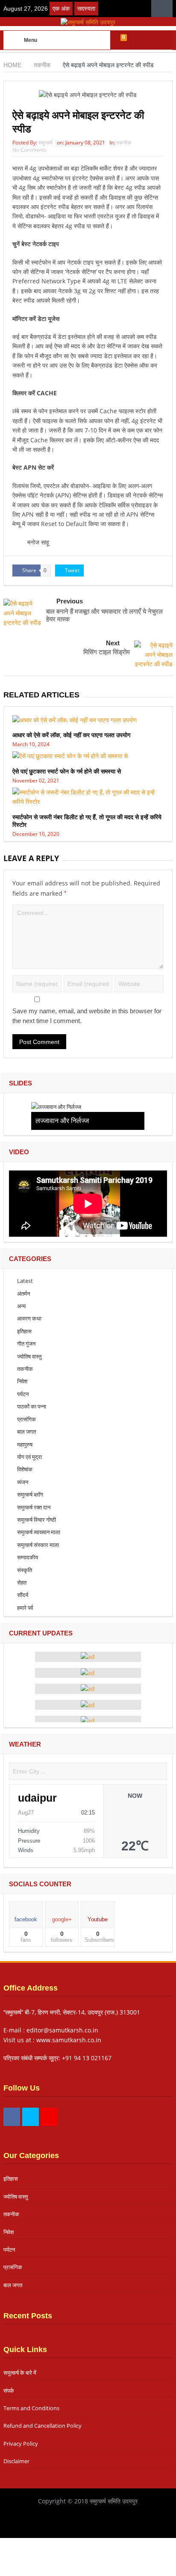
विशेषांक (25, 1469)
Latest (25, 1281)
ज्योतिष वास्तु (29, 1356)
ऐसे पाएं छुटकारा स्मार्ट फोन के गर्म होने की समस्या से (67, 771)
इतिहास (24, 1331)
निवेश (22, 1381)
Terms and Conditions (31, 2408)
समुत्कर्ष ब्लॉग (30, 1494)
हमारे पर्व (25, 1608)
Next (113, 643)
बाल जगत (26, 1432)
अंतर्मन (23, 1294)
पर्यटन (23, 1394)
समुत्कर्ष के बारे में (20, 2373)
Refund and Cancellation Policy (43, 2426)
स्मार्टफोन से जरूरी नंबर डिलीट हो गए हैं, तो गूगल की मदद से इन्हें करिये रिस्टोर (87, 821)
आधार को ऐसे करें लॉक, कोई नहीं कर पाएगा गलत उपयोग (71, 735)
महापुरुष (25, 1444)
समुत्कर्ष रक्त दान (34, 1507)
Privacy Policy (21, 2444)
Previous (70, 601)
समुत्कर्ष (45, 143)
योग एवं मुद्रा (29, 1457)
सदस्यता (86, 9)
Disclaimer (16, 2461)
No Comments (29, 150)
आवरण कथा (29, 1318)
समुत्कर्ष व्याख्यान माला (39, 1532)
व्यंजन (23, 1482)
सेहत (22, 1582)
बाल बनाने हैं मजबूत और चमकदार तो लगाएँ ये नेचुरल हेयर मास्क (104, 615)
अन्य (21, 1306)
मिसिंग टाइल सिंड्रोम (107, 652)
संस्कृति (25, 1570)
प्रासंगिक (26, 1419)
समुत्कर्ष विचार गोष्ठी (37, 1520)
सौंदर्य (23, 1595)
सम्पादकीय (28, 1557)
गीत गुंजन (26, 1344)
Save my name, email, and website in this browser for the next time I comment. (87, 1016)
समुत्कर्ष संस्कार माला (38, 1545)
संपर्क (9, 2391)
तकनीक (124, 143)
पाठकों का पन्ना (32, 1406)
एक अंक (61, 9)
